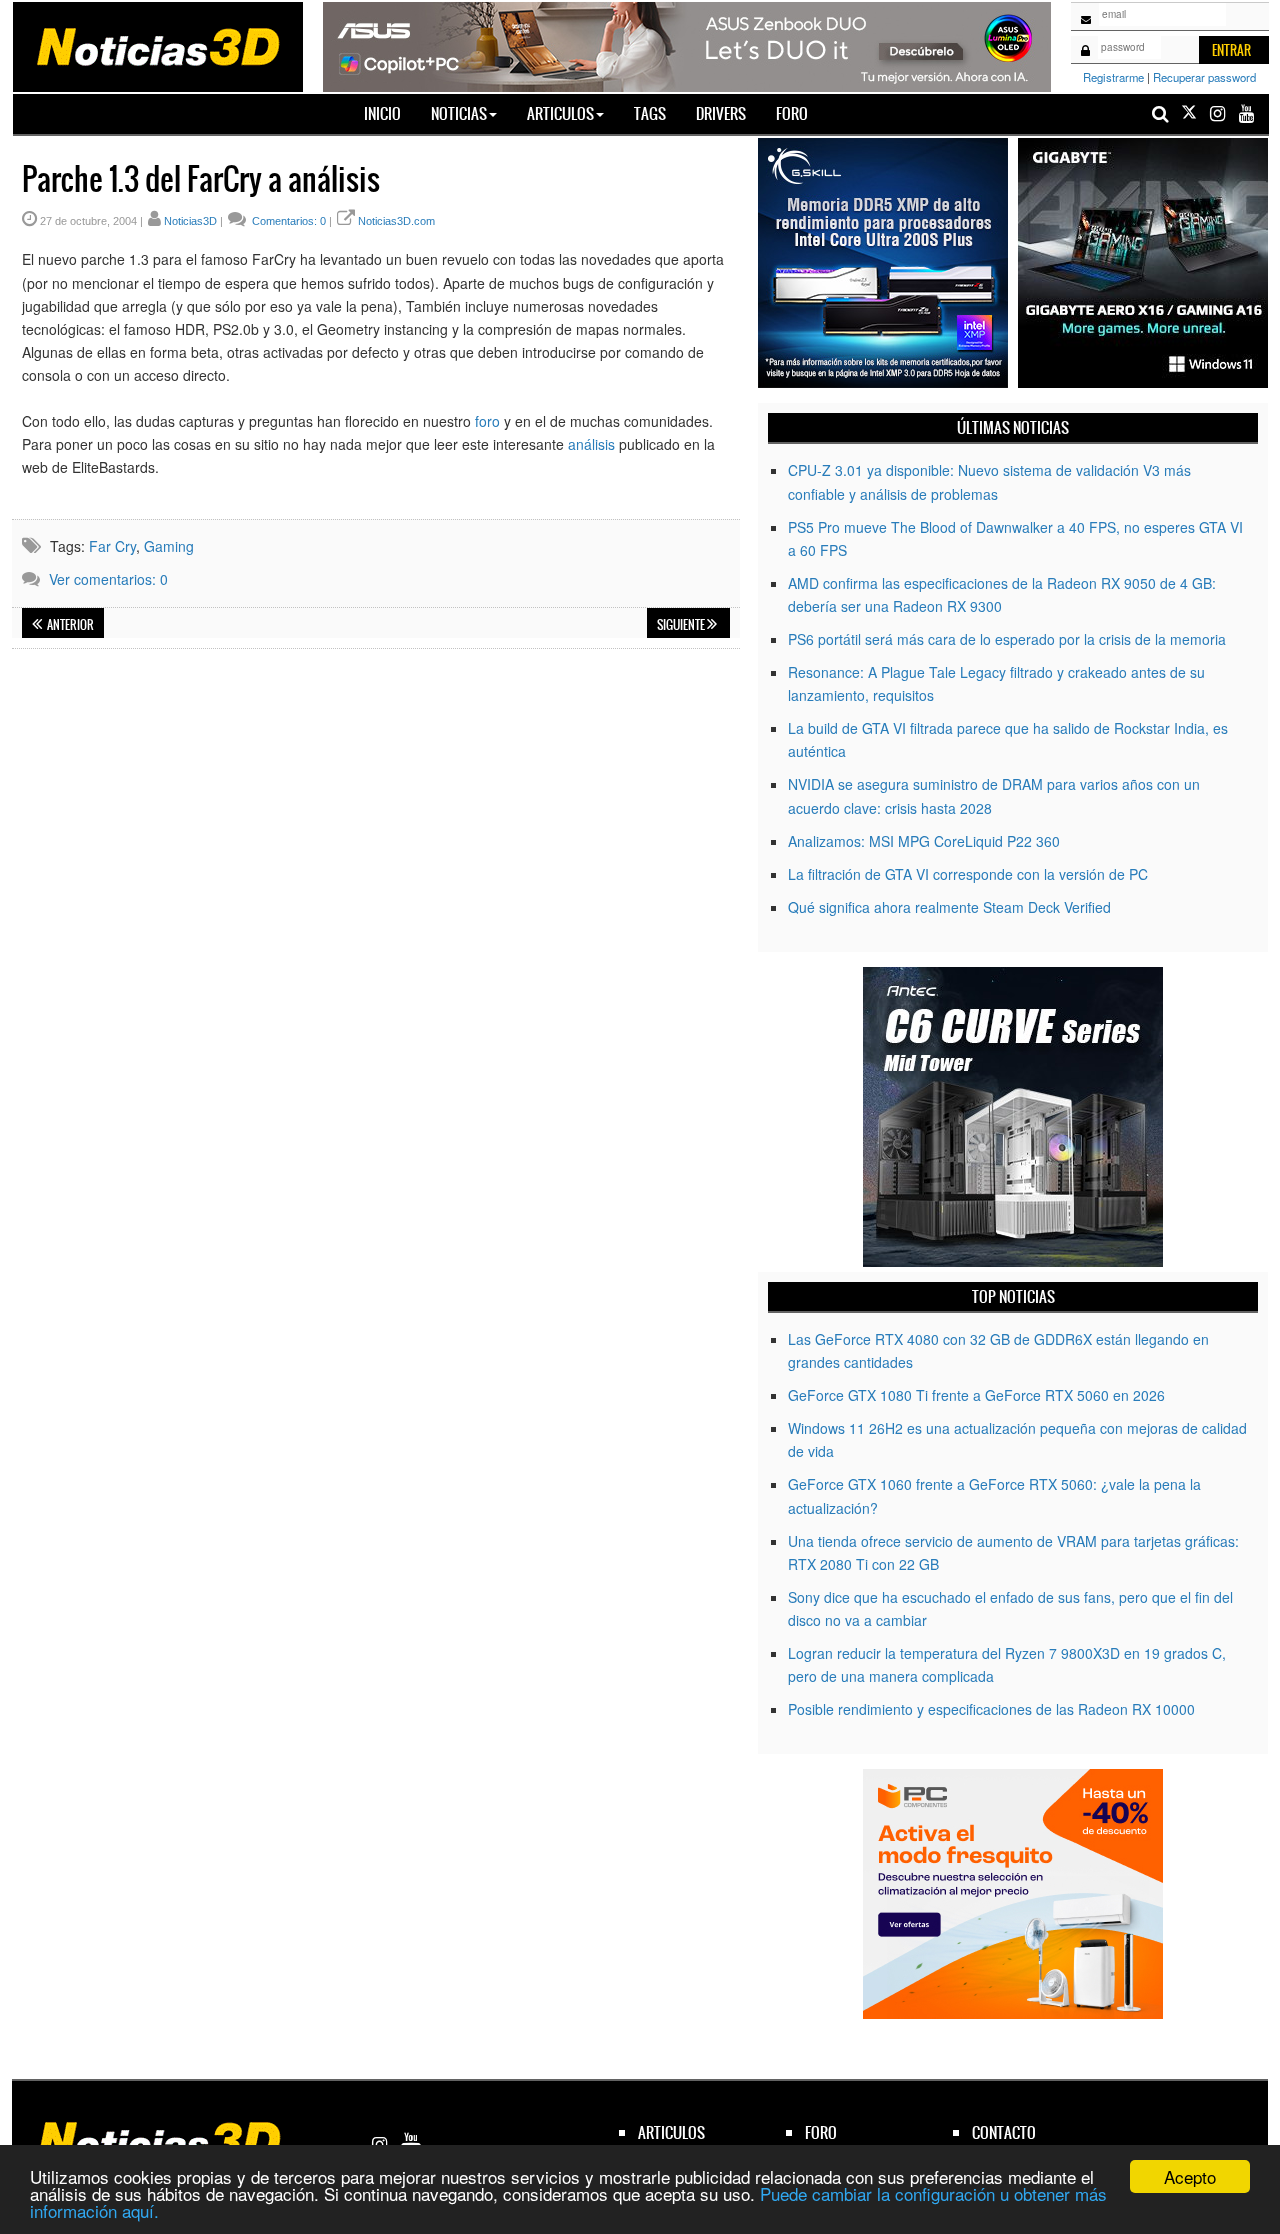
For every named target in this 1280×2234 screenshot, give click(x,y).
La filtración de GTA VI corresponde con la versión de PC (968, 874)
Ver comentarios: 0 (108, 579)
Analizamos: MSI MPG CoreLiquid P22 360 (924, 841)
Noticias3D (190, 221)
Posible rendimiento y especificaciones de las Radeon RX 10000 (991, 1709)
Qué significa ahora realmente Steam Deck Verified (949, 907)
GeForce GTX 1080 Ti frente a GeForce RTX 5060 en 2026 (976, 1395)
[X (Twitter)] (1189, 113)
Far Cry (112, 546)
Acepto (1190, 2176)
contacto (1004, 2132)
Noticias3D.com (396, 221)
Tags (650, 113)
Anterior (69, 625)
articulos (671, 2132)
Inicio (390, 113)
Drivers (721, 113)
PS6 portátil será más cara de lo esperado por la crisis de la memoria (1007, 639)
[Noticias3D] (157, 45)
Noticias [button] (459, 113)
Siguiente (682, 625)
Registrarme (1113, 77)
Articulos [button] (560, 113)
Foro (792, 113)
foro (487, 421)
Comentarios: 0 (287, 221)
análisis (591, 444)
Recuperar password (1204, 77)
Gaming (169, 546)
